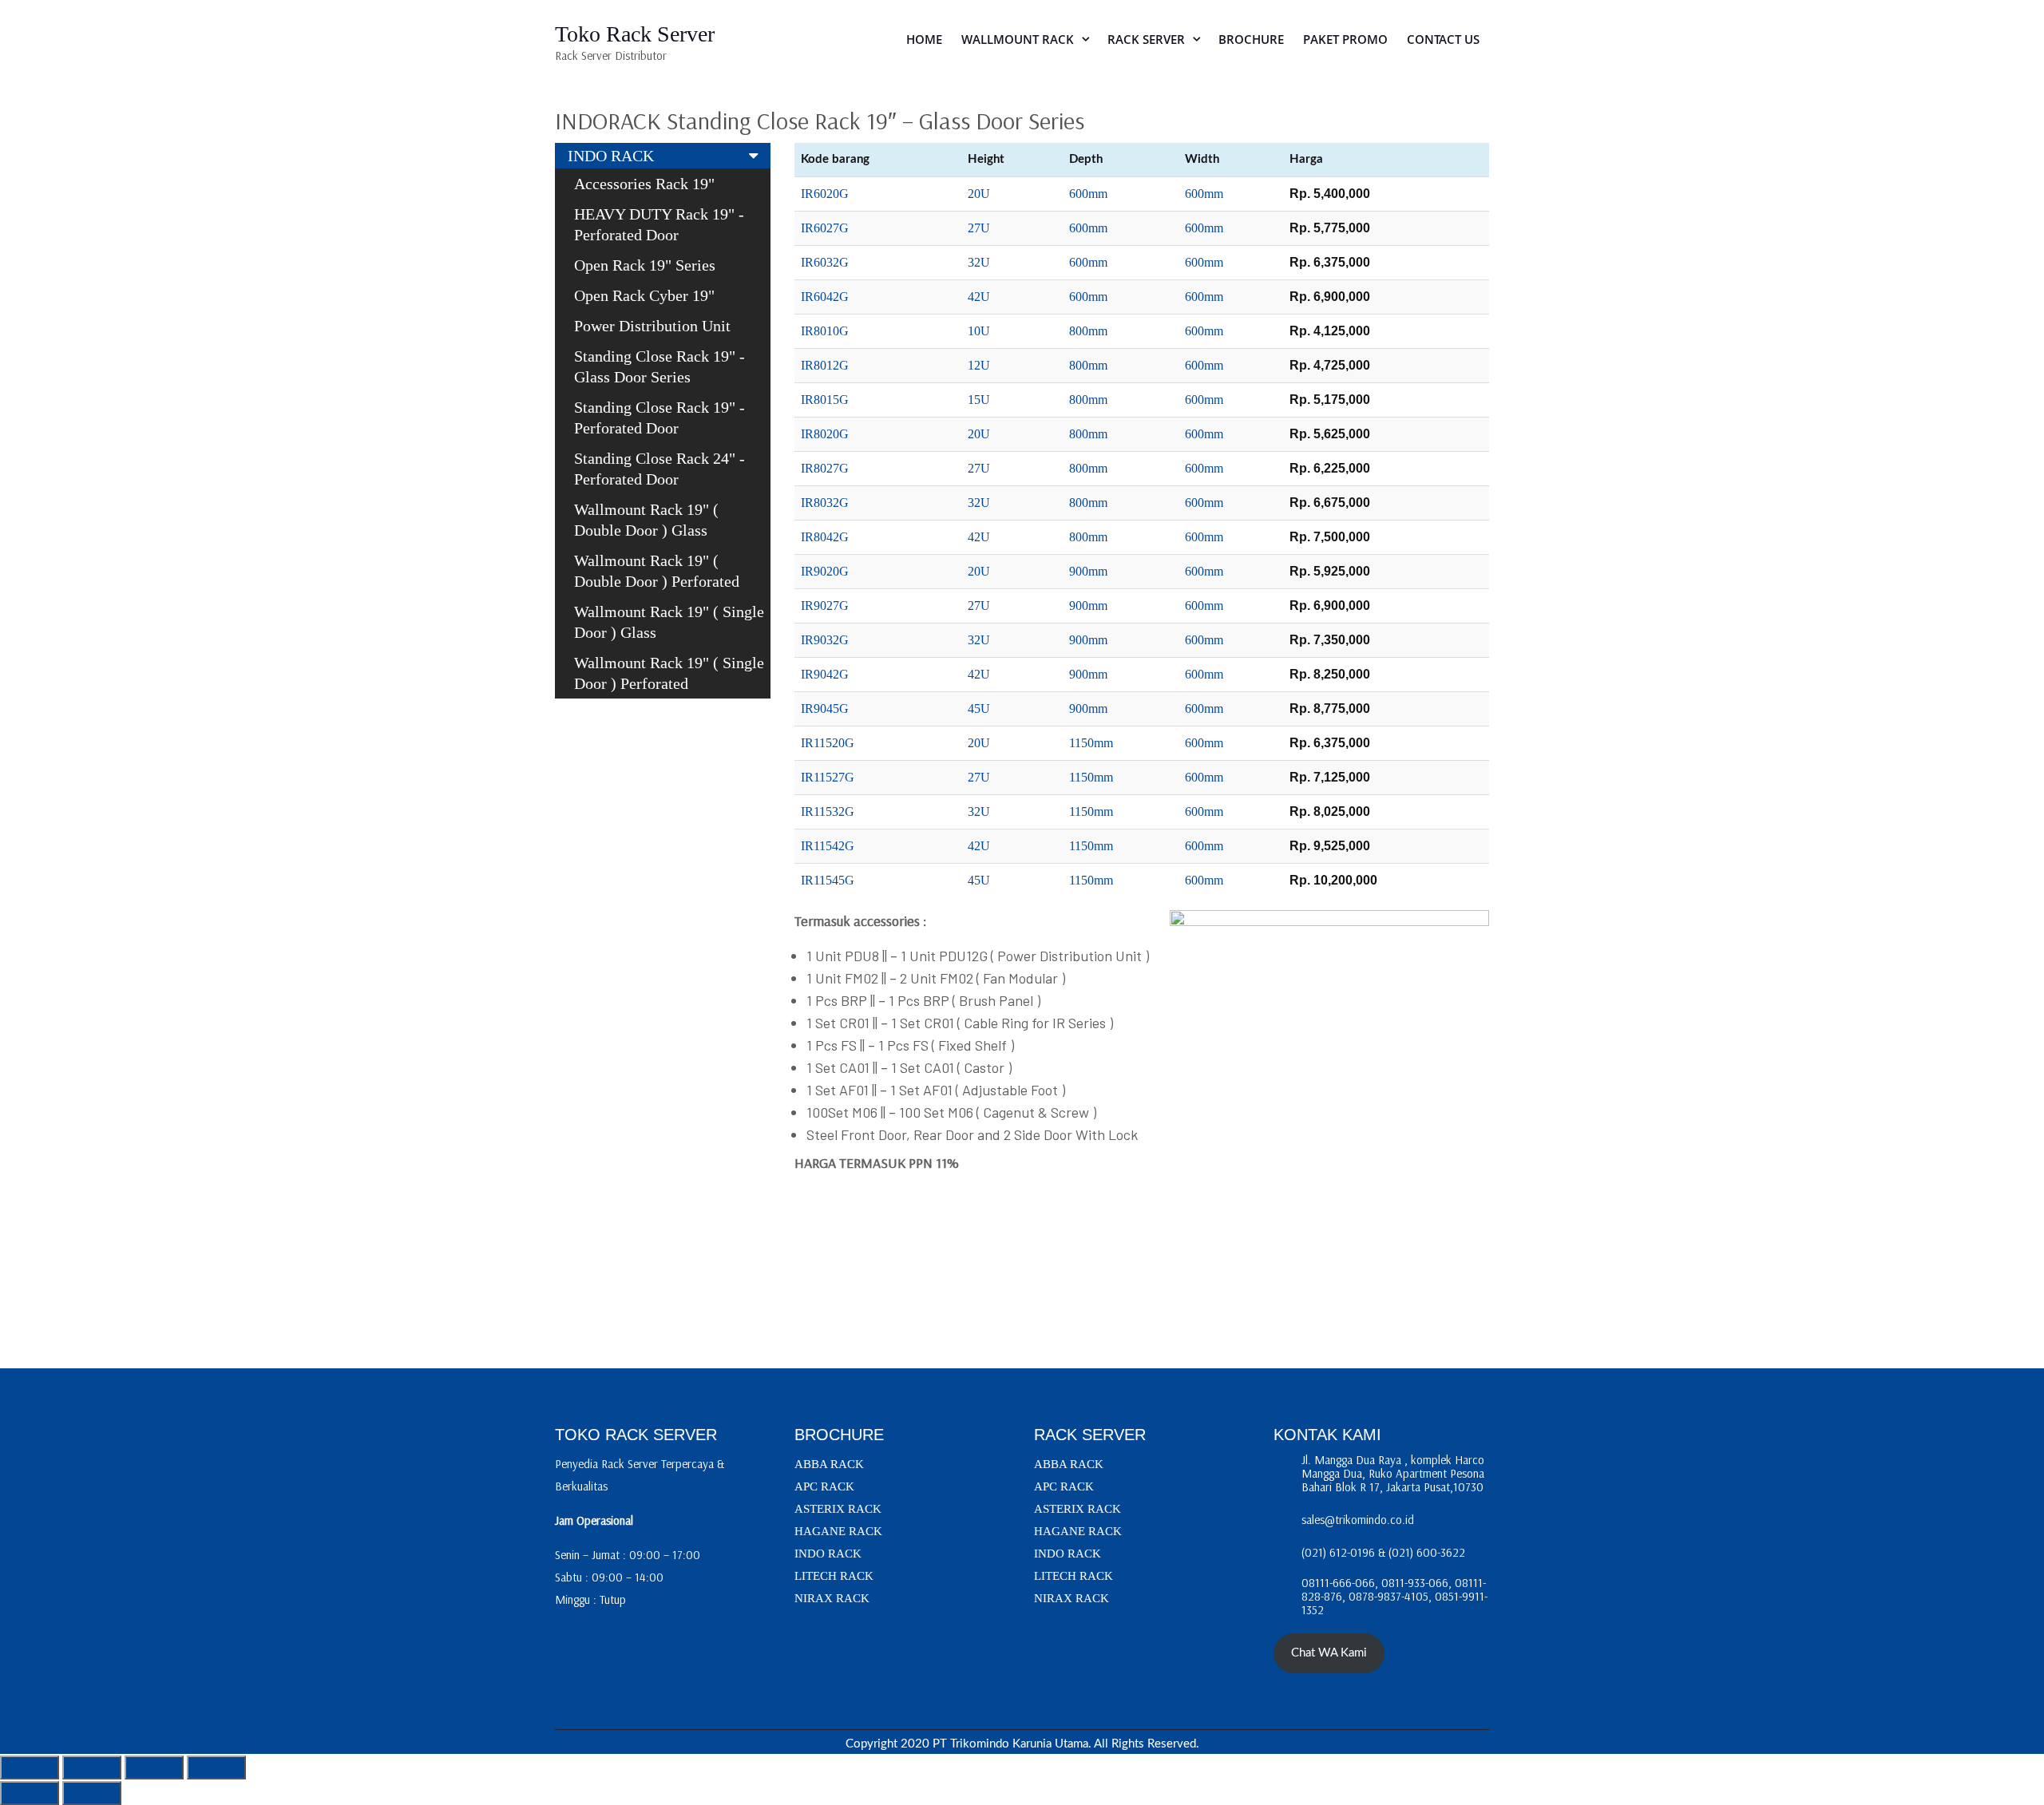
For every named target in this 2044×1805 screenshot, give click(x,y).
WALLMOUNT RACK (1018, 39)
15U (979, 400)
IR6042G (825, 297)
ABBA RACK (829, 1464)
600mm (1088, 194)
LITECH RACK (834, 1576)
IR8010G (825, 331)
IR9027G (825, 606)
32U (979, 262)
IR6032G (825, 262)
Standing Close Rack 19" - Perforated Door (660, 418)
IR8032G (825, 503)
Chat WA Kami (1329, 1653)
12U (979, 365)
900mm (1088, 571)
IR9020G (825, 571)
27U (979, 228)
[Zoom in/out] (30, 1767)
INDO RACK (611, 156)
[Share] (154, 1767)
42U (979, 297)
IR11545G (828, 880)
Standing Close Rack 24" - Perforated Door (660, 469)
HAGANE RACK (838, 1531)
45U (979, 709)
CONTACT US (1443, 39)
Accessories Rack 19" (644, 184)
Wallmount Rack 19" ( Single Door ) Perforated (669, 673)
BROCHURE (1251, 39)
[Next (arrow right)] (92, 1793)
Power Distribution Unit (652, 326)
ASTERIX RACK (838, 1509)
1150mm (1091, 743)
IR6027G (825, 228)
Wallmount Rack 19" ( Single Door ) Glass (669, 622)
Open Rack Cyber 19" (644, 295)
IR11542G (828, 846)
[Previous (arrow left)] (30, 1793)
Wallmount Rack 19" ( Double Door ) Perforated (657, 571)
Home (924, 39)
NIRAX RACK (832, 1598)
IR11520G (828, 743)
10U (979, 331)
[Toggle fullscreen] (92, 1767)
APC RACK (824, 1486)
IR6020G (825, 194)
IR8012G (825, 365)
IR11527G (828, 777)
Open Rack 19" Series (645, 265)
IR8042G (825, 537)
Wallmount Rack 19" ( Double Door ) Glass (646, 520)
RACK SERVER (1146, 39)
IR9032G (825, 640)
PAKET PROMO (1345, 39)
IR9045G (825, 709)
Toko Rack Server (635, 34)
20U (979, 194)
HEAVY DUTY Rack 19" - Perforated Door (659, 224)
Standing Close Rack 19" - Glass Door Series (660, 366)
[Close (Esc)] (216, 1767)
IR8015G (825, 400)
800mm (1088, 331)
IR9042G (825, 674)
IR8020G (825, 434)
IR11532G (828, 811)
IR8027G (825, 468)
